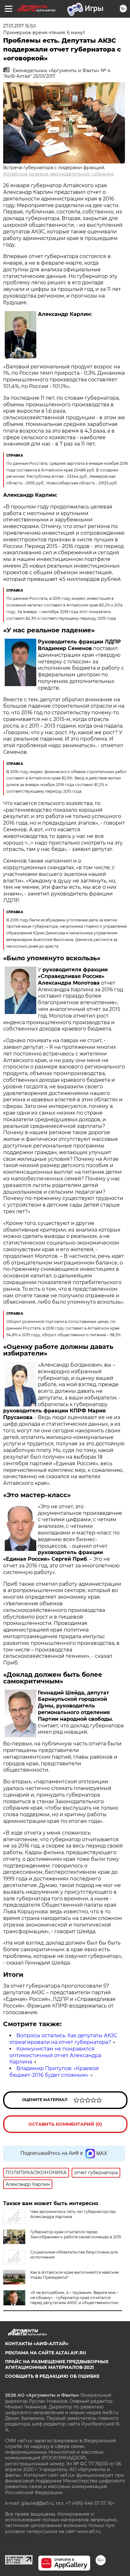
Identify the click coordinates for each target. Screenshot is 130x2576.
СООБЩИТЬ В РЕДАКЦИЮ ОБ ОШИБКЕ (52, 2376)
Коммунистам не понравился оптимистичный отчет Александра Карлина (55, 2055)
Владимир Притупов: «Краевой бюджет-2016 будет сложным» (54, 2072)
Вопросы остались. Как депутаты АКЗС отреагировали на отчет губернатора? (63, 2039)
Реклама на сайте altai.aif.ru (46, 2353)
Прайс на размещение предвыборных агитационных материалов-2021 (57, 2364)
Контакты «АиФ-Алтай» (37, 2344)
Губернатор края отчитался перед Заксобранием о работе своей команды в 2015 (76, 2234)
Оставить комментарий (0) (65, 2124)
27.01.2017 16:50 (19, 26)
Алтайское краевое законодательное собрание (59, 174)
